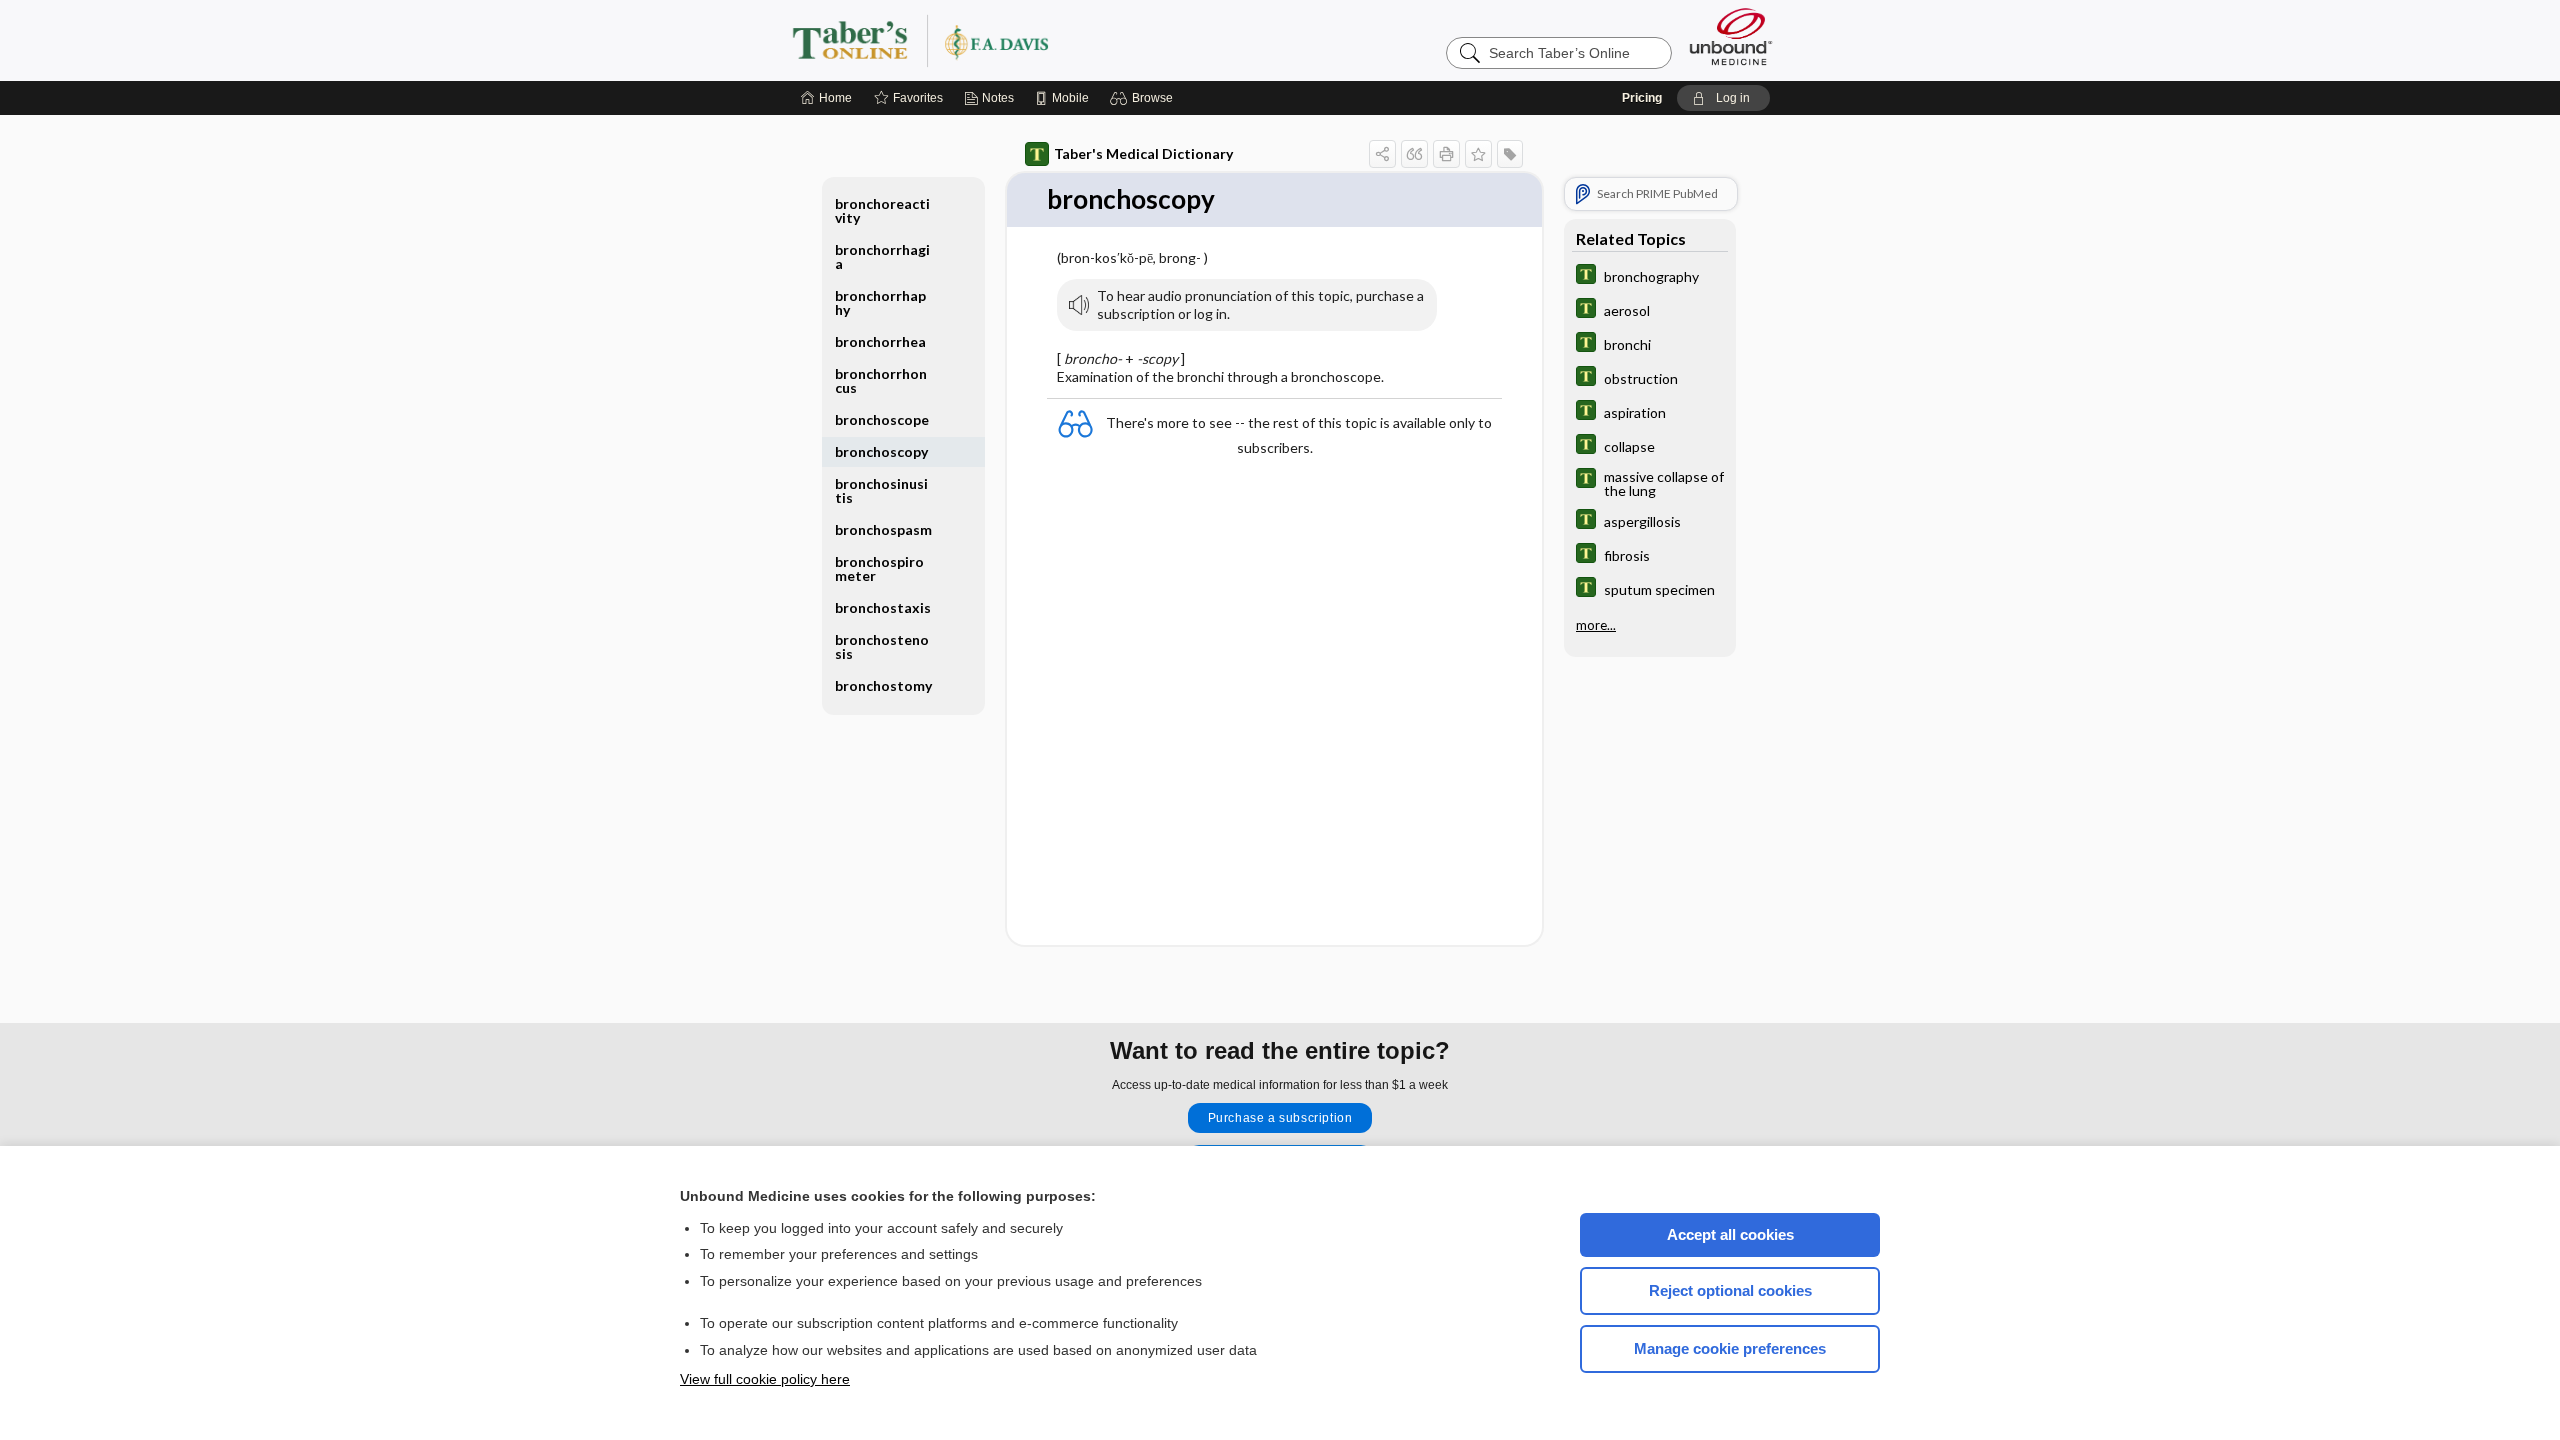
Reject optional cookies (1730, 1290)
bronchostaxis (883, 607)
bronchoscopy (881, 451)
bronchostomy (883, 685)
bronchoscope (882, 419)
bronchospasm (883, 529)
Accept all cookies (1730, 1234)
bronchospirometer (879, 568)
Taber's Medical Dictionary (1143, 153)
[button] (1144, 98)
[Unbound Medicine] (1731, 36)
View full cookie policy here (765, 1379)
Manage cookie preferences (1730, 1348)
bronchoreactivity (882, 210)
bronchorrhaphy (880, 302)
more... (1596, 625)
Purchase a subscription (1280, 1118)
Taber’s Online (1040, 40)
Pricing (1642, 98)
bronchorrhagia (882, 256)
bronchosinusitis (881, 490)
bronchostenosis (882, 646)
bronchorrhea (880, 341)
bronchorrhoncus (881, 380)
